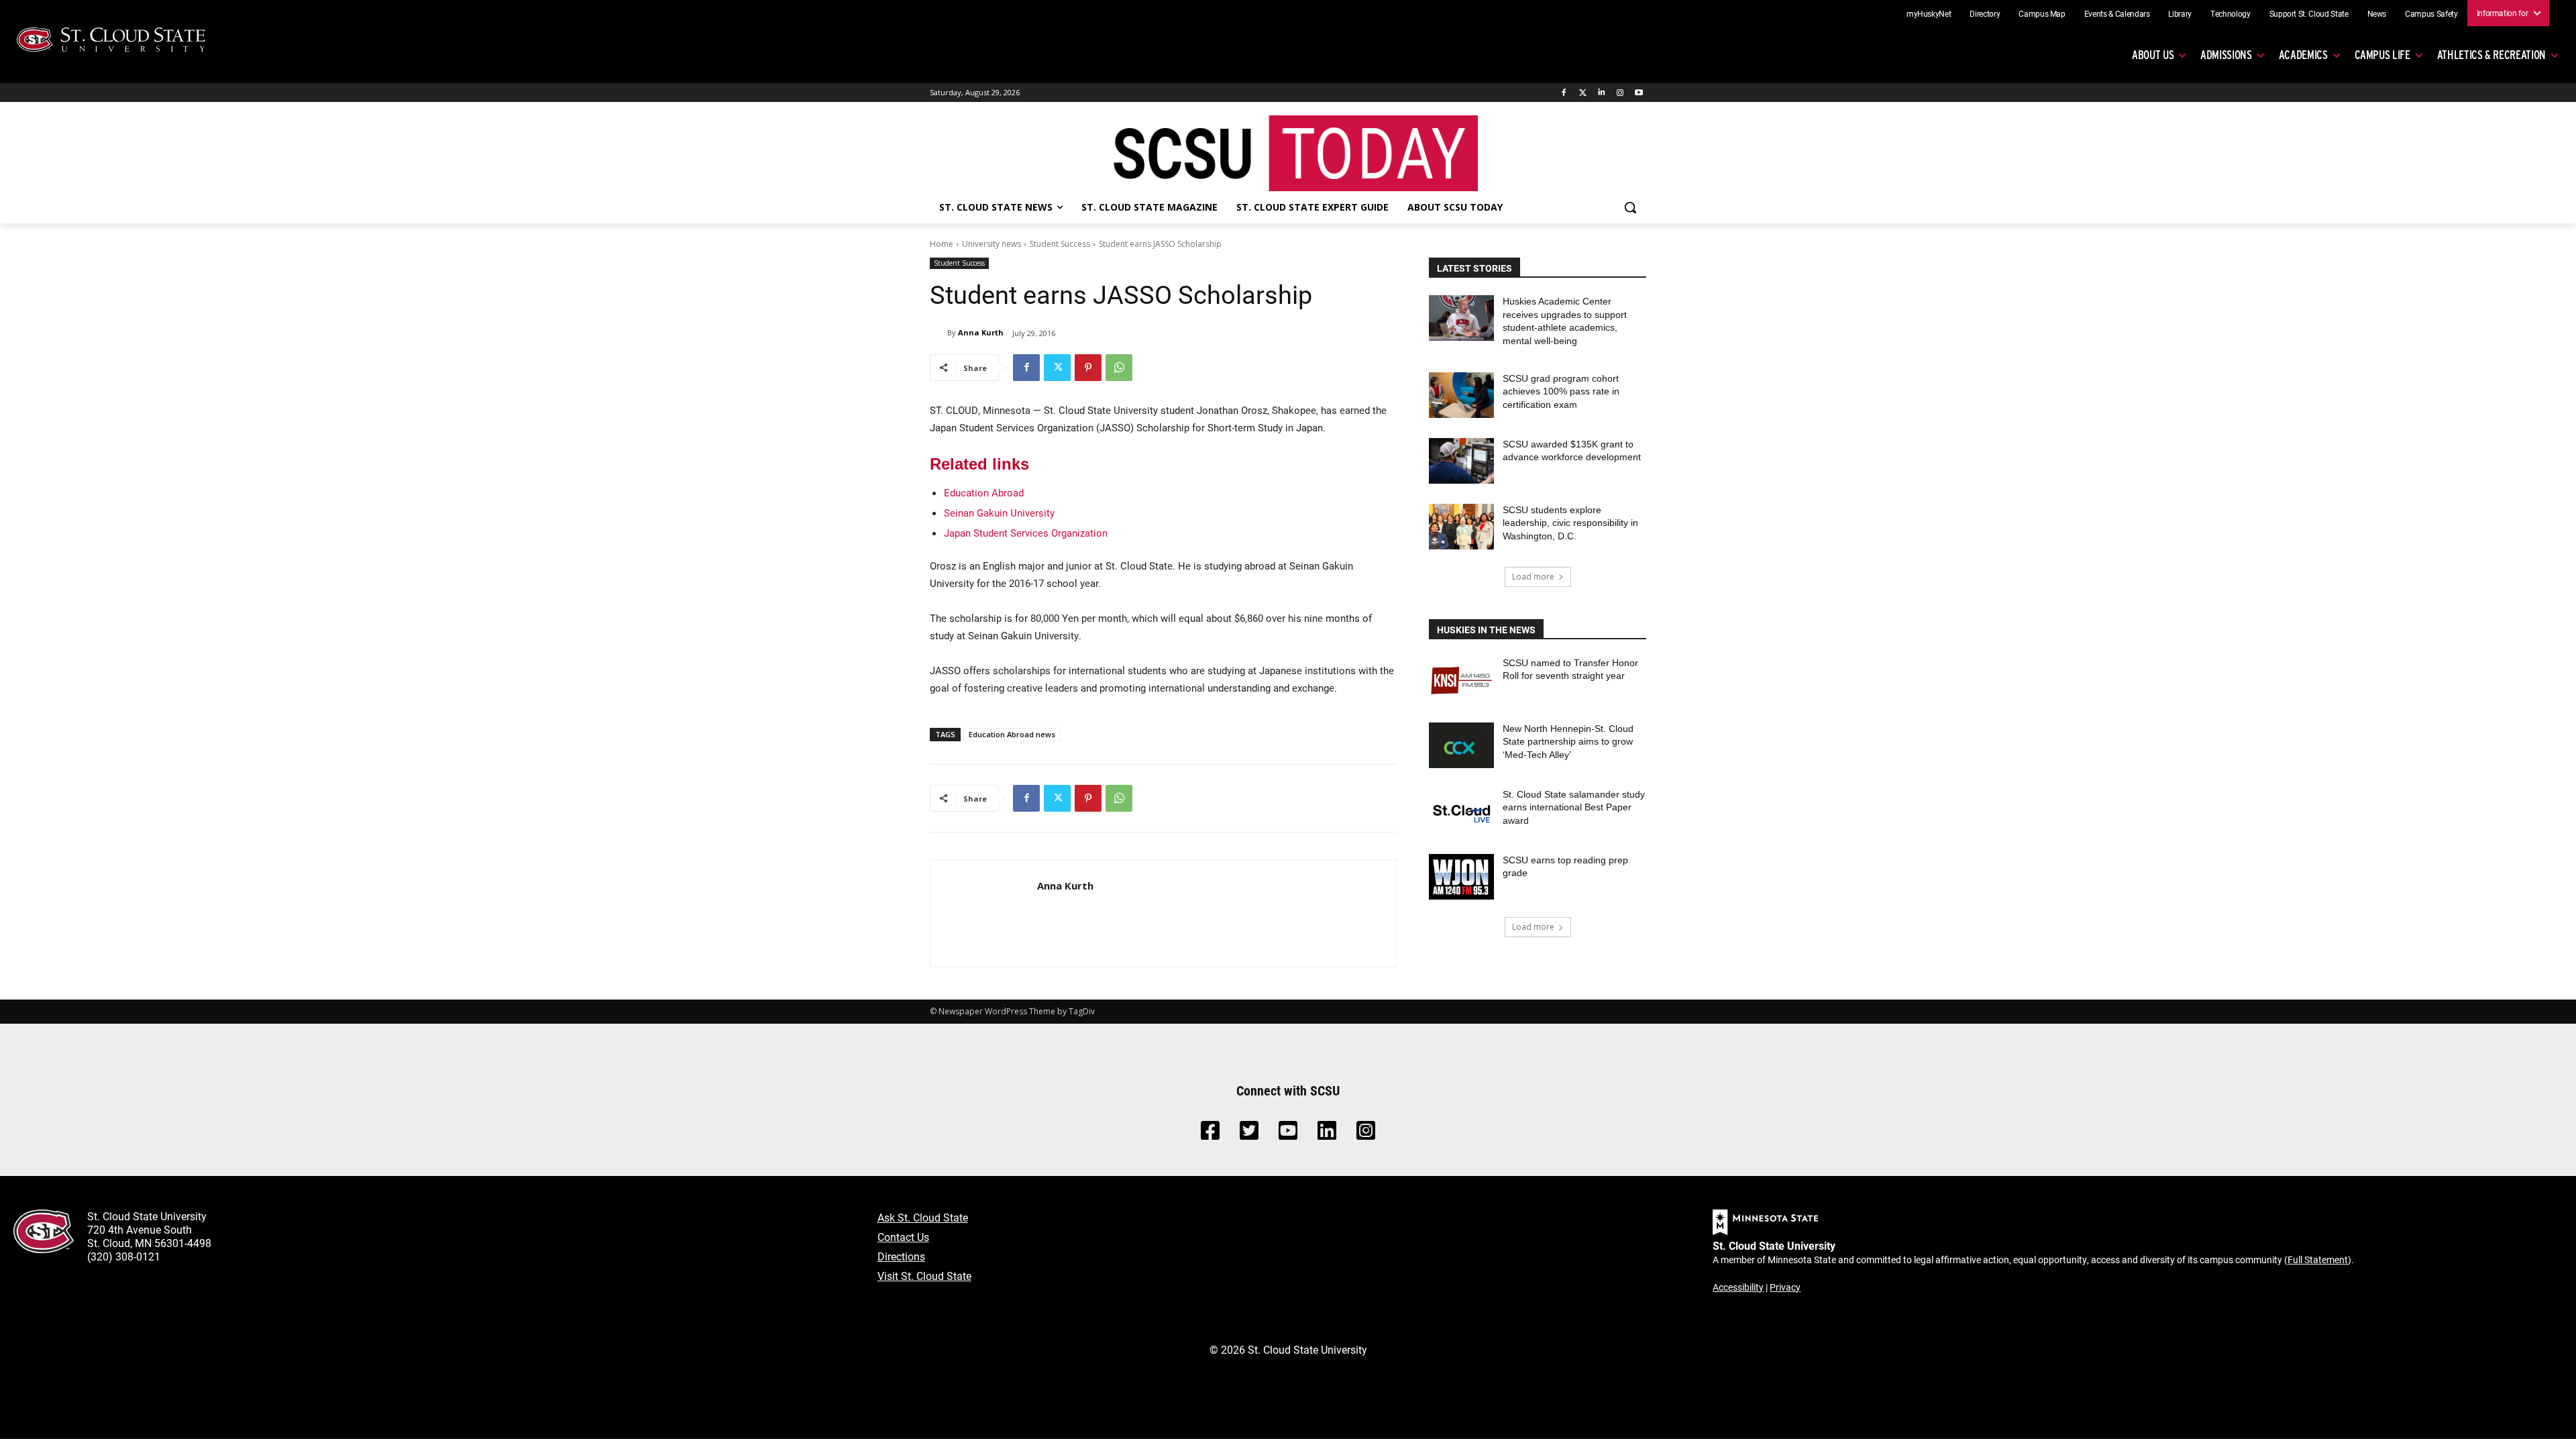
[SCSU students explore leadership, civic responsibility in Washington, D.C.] (1461, 527)
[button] (1630, 207)
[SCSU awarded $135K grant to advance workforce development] (1461, 461)
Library (2180, 13)
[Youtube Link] (1288, 1134)
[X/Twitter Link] (1249, 1134)
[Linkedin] (1602, 93)
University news (991, 244)
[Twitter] (1583, 93)
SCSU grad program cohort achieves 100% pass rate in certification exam (1561, 391)
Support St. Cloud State (2309, 13)
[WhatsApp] (1119, 368)
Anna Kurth (981, 332)
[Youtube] (1639, 93)
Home (942, 244)
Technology (2231, 13)
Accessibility (1738, 1287)
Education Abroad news (1012, 734)
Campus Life (2382, 55)
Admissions (2226, 55)
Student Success (1060, 244)
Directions (901, 1256)
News (2377, 13)
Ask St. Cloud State (923, 1217)
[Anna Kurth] (938, 333)
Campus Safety (2431, 13)
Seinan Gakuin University (999, 513)
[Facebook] (1564, 93)
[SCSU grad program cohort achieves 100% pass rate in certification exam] (1461, 395)
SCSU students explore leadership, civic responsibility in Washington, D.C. (1570, 523)
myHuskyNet (1929, 13)
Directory (1985, 13)
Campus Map (2042, 13)
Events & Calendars (2117, 13)
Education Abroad (984, 492)
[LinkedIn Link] (1327, 1134)
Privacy (1785, 1287)
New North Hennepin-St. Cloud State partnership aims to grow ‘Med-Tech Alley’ (1568, 742)
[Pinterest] (1088, 368)
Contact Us (903, 1237)
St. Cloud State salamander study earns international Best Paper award (1574, 807)
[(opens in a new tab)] (1461, 680)
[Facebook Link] (1210, 1134)
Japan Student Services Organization (1026, 533)
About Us (2153, 55)
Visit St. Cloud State (924, 1276)
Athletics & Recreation (2491, 55)
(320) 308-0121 (124, 1256)
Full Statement (2318, 1259)
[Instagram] (1620, 93)
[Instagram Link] (1366, 1134)
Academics (2303, 55)
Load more (1533, 577)
